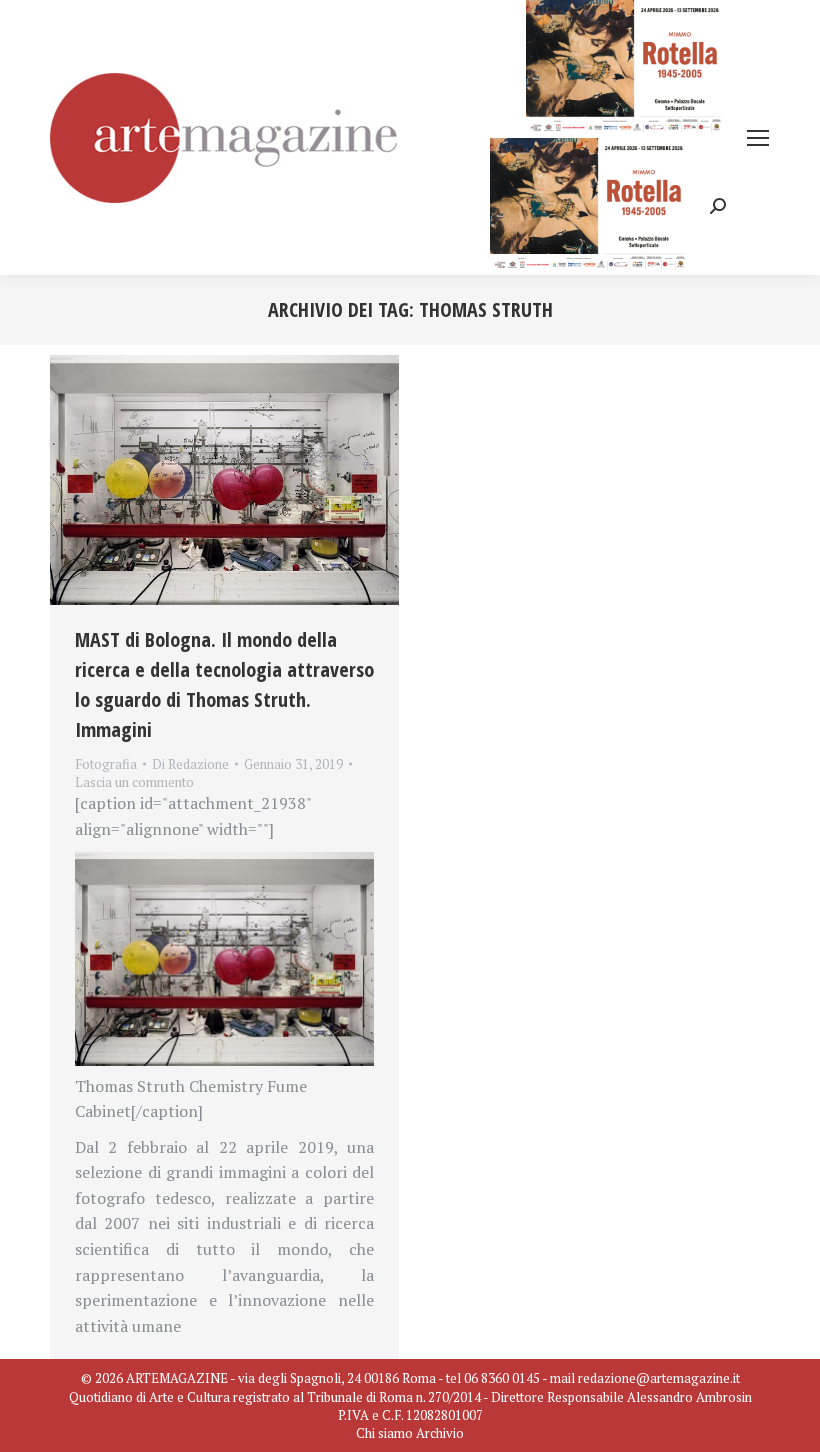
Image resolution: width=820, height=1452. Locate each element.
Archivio (440, 1433)
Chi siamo (384, 1433)
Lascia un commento (134, 782)
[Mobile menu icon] (758, 138)
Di (190, 764)
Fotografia (106, 764)
